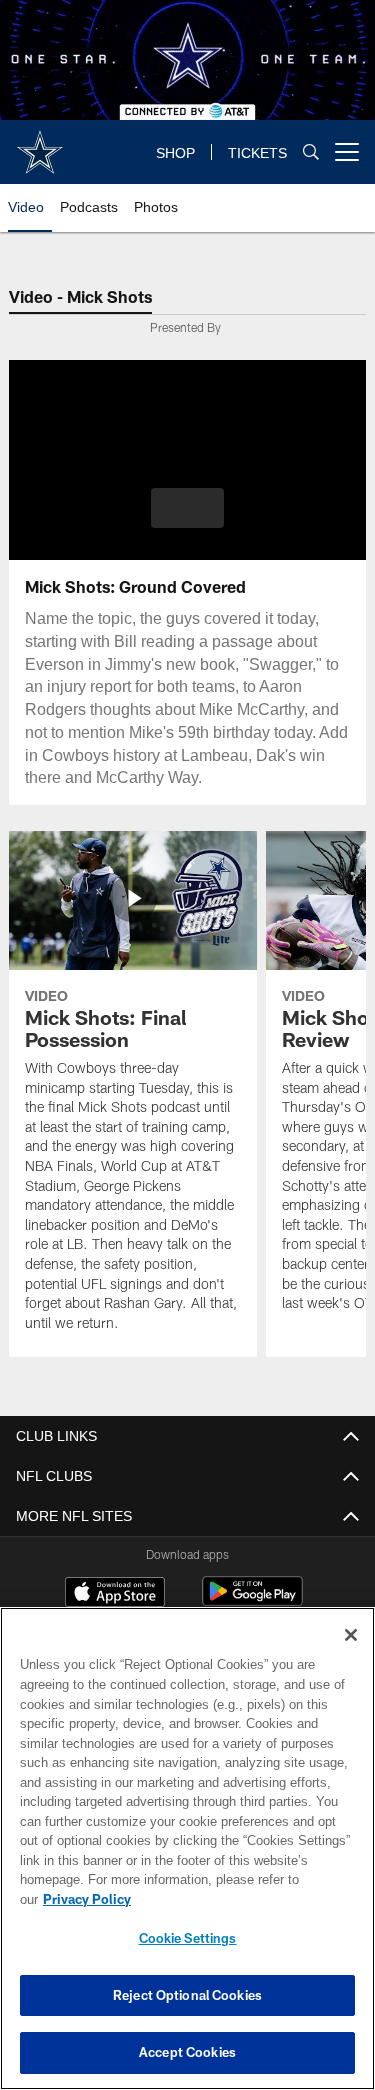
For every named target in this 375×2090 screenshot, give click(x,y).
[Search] (311, 152)
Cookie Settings (188, 1938)
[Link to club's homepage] (40, 144)
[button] (187, 508)
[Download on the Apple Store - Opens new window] (115, 1594)
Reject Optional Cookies (187, 1995)
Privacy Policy (241, 1899)
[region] (187, 1858)
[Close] (351, 1655)
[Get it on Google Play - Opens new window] (252, 1601)
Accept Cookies (187, 2052)
